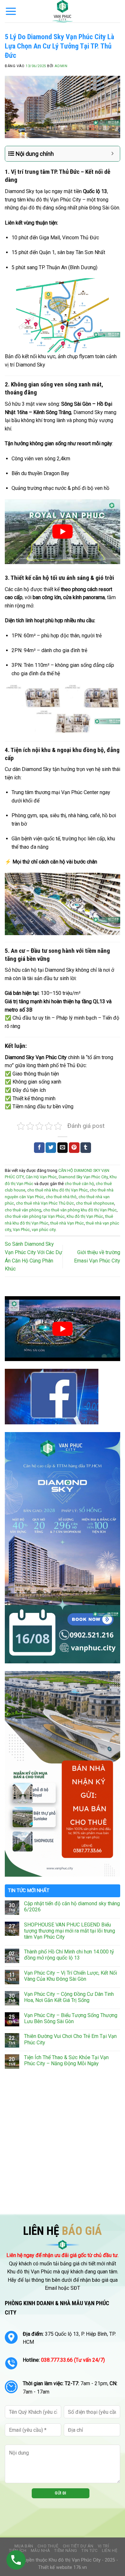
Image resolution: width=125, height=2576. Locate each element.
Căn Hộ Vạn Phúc (41, 1177)
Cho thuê (48, 2546)
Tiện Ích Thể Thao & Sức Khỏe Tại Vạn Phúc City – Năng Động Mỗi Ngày (66, 2060)
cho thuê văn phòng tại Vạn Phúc (35, 1216)
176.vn (80, 2567)
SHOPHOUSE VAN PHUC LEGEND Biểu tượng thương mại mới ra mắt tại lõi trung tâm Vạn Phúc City (70, 1931)
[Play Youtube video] (63, 532)
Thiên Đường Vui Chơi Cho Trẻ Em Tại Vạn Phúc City (70, 2039)
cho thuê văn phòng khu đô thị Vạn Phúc (80, 1210)
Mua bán (24, 2546)
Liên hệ (110, 2551)
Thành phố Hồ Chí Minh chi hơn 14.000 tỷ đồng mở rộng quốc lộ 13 (69, 1955)
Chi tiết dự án (78, 2546)
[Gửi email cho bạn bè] (63, 1148)
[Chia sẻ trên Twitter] (51, 1148)
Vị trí (104, 2546)
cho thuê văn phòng (23, 1210)
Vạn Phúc (21, 1230)
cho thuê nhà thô (61, 1197)
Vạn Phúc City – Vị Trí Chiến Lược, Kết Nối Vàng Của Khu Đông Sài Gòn (71, 1976)
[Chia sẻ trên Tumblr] (86, 1148)
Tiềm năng (66, 2551)
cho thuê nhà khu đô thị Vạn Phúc (58, 1190)
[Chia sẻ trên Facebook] (39, 1148)
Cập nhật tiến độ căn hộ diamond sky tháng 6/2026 (72, 1907)
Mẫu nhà (40, 2551)
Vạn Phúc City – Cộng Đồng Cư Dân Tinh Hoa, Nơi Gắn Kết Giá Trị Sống (69, 1997)
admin (61, 66)
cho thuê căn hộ (79, 1184)
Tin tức (89, 2551)
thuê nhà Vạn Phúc (67, 1223)
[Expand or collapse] (113, 154)
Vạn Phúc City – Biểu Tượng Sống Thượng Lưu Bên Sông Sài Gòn (71, 2018)
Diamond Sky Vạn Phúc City (83, 1177)
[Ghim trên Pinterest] (74, 1148)
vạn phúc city (44, 1230)
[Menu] (11, 11)
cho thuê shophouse (95, 1203)
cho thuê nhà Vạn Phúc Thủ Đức (45, 1203)
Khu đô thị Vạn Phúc (85, 1216)
